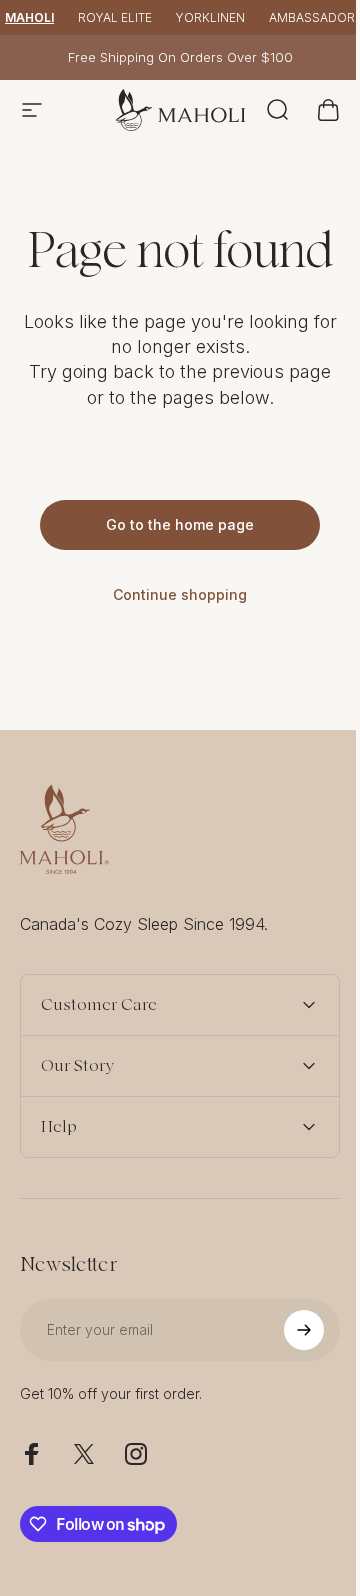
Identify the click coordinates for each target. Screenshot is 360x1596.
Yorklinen (210, 17)
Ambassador (312, 17)
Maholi (29, 17)
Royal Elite (115, 17)
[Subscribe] (289, 1378)
